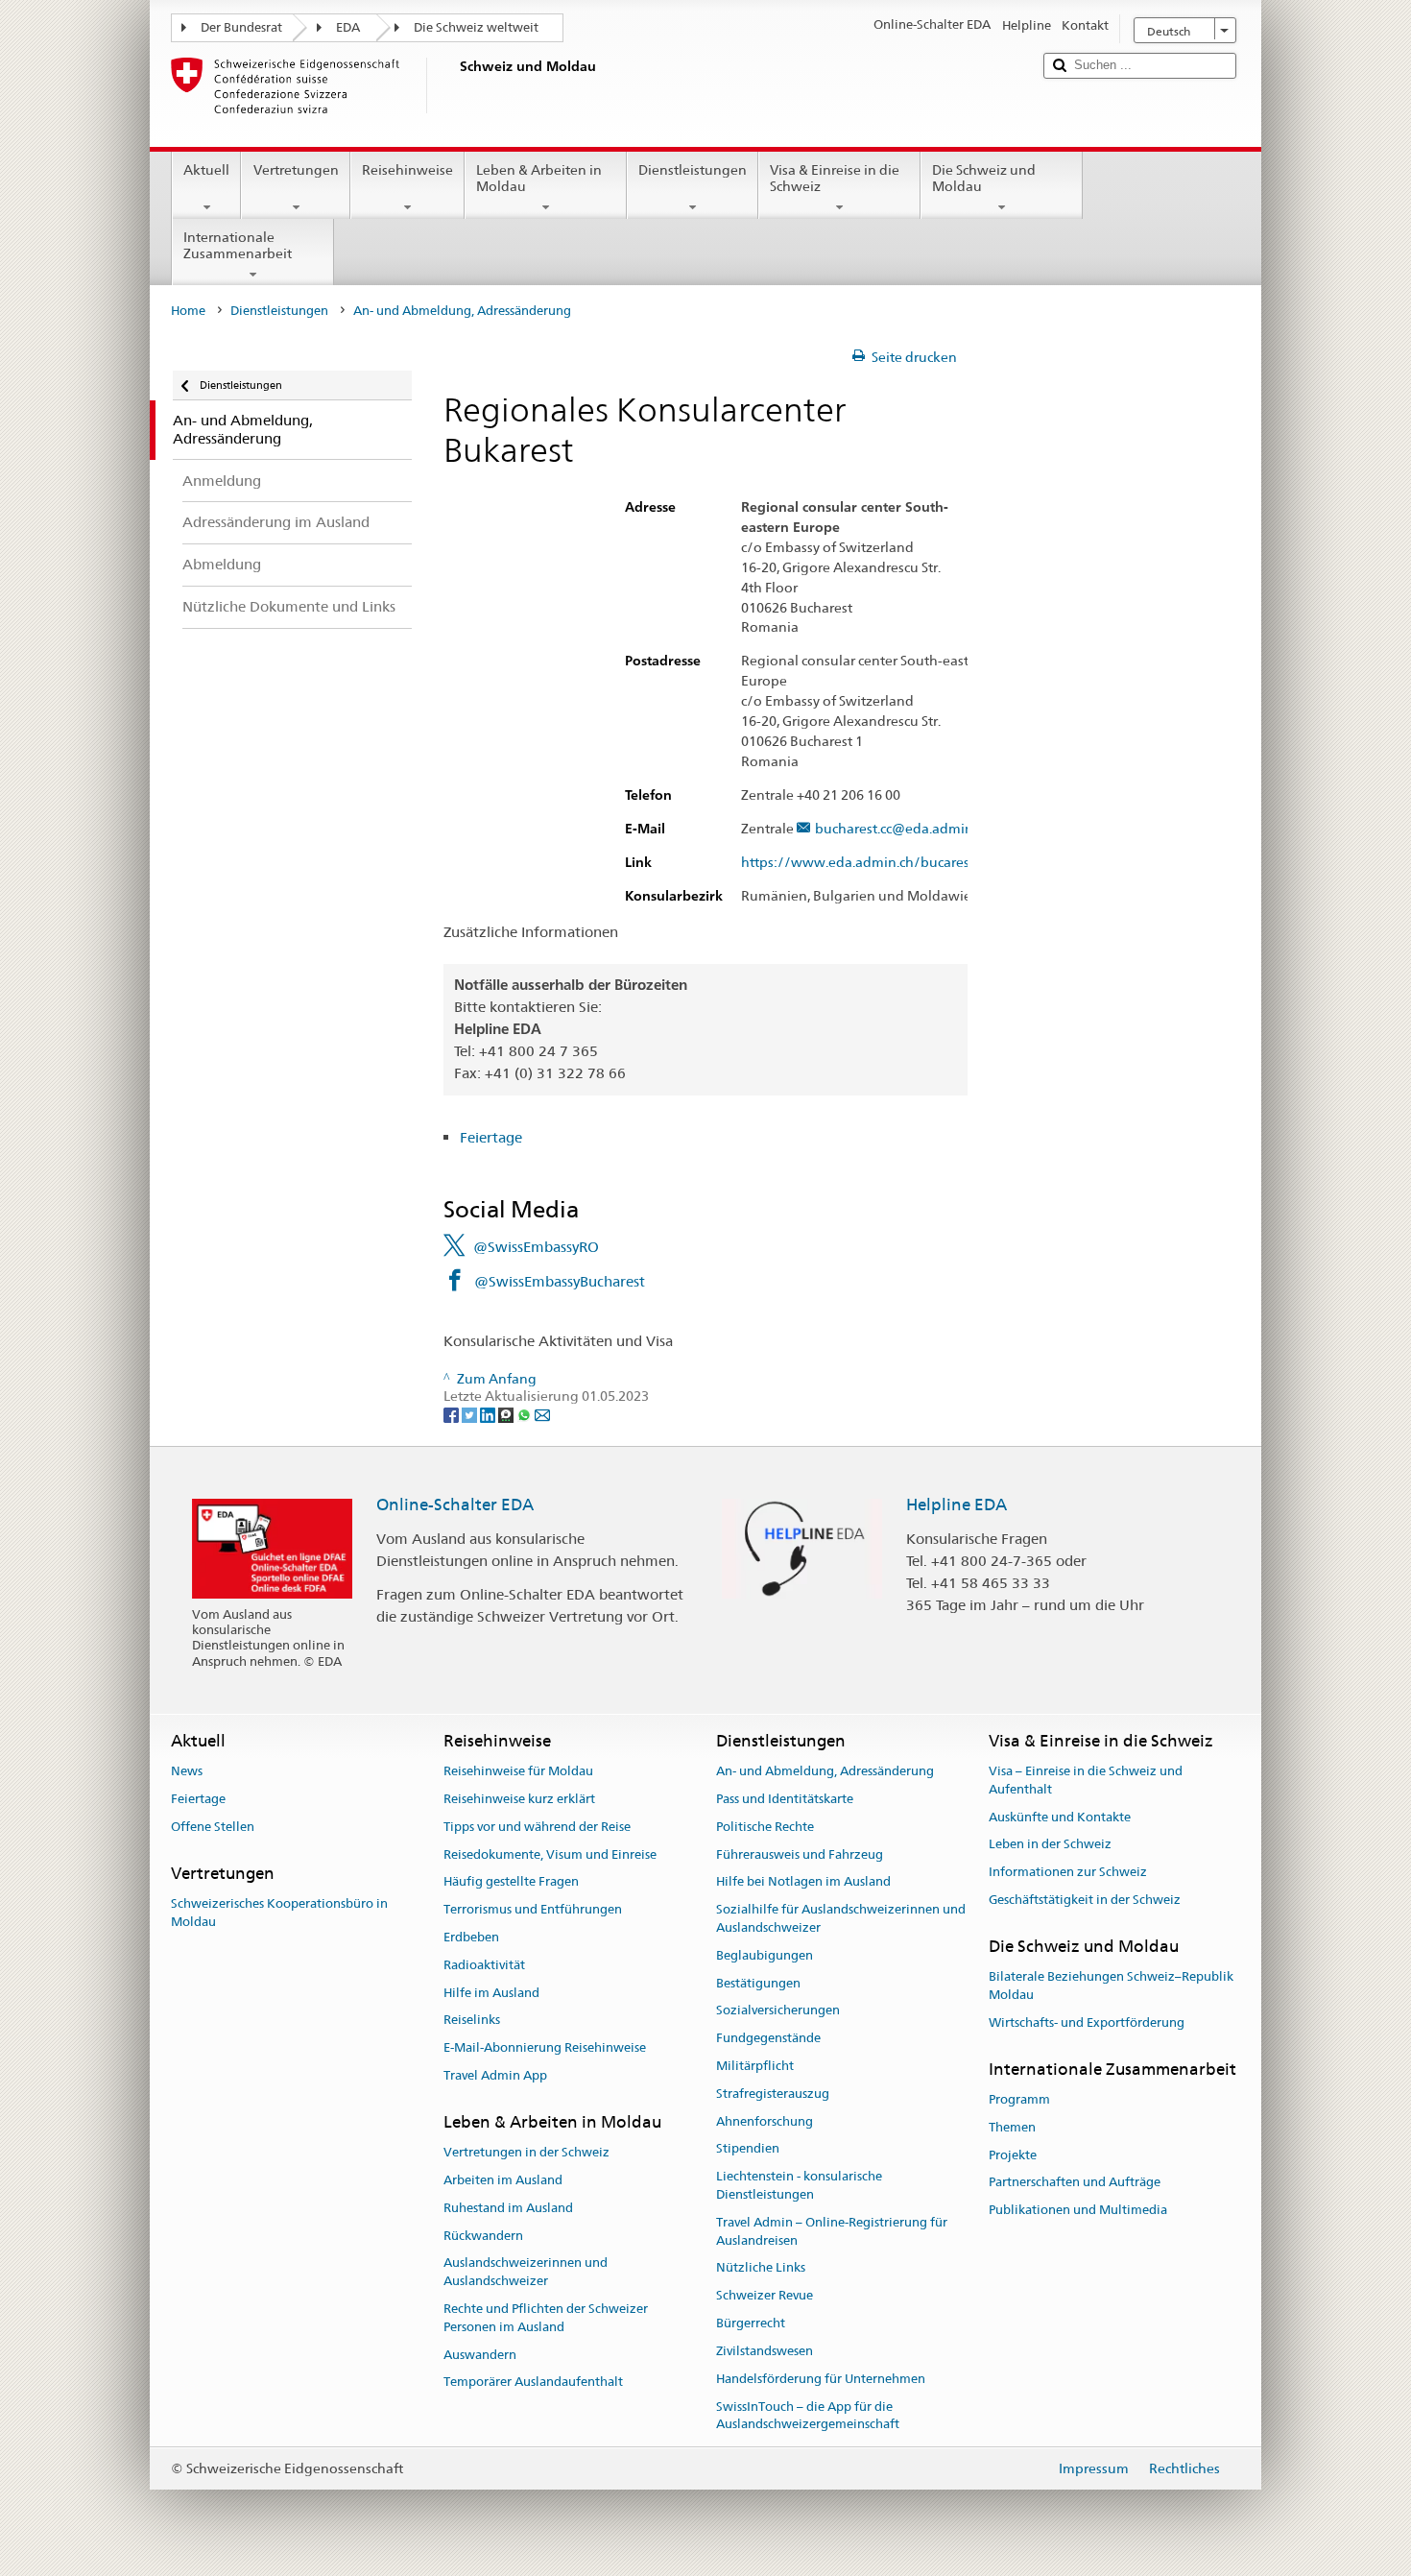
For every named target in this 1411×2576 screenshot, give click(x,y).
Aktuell (206, 170)
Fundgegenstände (768, 2038)
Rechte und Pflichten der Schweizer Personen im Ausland (546, 2318)
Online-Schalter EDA (455, 1505)
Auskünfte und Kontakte (1060, 1817)
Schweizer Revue (765, 2296)
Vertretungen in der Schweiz (526, 2152)
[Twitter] (471, 1414)
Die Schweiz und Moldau (984, 178)
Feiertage (491, 1137)
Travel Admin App (495, 2075)
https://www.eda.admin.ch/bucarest (858, 863)
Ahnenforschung (765, 2121)
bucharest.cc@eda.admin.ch (903, 829)
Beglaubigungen (765, 1955)
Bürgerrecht (751, 2323)
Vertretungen (296, 170)
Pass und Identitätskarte (785, 1799)
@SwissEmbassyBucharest (560, 1281)
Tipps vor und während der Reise (537, 1827)
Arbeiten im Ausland (503, 2180)
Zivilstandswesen (765, 2351)
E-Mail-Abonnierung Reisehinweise (545, 2047)
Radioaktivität (484, 1965)
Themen (1012, 2127)
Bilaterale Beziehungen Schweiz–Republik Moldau (1111, 1986)
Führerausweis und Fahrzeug (800, 1854)
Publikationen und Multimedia (1078, 2210)
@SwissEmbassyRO (536, 1247)
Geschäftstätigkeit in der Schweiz (1085, 1900)
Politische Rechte (765, 1827)
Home (188, 311)
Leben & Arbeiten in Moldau (539, 178)
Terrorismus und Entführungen (533, 1909)
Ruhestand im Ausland (508, 2208)
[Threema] (507, 1414)
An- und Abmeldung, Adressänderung (825, 1771)
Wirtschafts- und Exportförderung (1087, 2022)
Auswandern (480, 2355)
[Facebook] (453, 1414)
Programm (1019, 2099)
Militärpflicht (755, 2066)
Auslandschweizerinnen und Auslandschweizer (526, 2273)
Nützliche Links (761, 2268)
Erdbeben (471, 1937)
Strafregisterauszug (773, 2094)
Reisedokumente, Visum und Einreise (550, 1854)
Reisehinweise (407, 170)
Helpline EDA (957, 1505)
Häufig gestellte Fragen (511, 1882)
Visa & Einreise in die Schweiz (835, 178)
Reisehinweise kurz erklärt (519, 1799)
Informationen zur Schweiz (1068, 1873)
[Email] (542, 1414)
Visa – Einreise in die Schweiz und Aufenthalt (1086, 1780)
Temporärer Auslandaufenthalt (533, 2383)
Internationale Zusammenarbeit (238, 245)
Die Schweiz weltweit (476, 27)
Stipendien (748, 2149)
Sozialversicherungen (778, 2011)
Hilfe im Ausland (491, 1993)
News (187, 1771)
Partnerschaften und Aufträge (1075, 2183)
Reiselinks (472, 2021)
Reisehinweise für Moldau (518, 1771)
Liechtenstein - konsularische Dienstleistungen (799, 2185)
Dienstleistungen (693, 170)
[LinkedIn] (489, 1414)
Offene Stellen (213, 1827)
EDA (348, 27)
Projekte (1013, 2155)
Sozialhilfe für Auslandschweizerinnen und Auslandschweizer (841, 1918)
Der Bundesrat (241, 27)
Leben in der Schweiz (1050, 1845)
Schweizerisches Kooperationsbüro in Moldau (279, 1913)
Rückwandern (483, 2236)
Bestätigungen (758, 1983)
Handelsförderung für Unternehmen (821, 2379)
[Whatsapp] (526, 1414)
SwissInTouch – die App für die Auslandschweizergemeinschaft (808, 2416)
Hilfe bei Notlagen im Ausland (803, 1882)
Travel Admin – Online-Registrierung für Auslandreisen (832, 2231)
